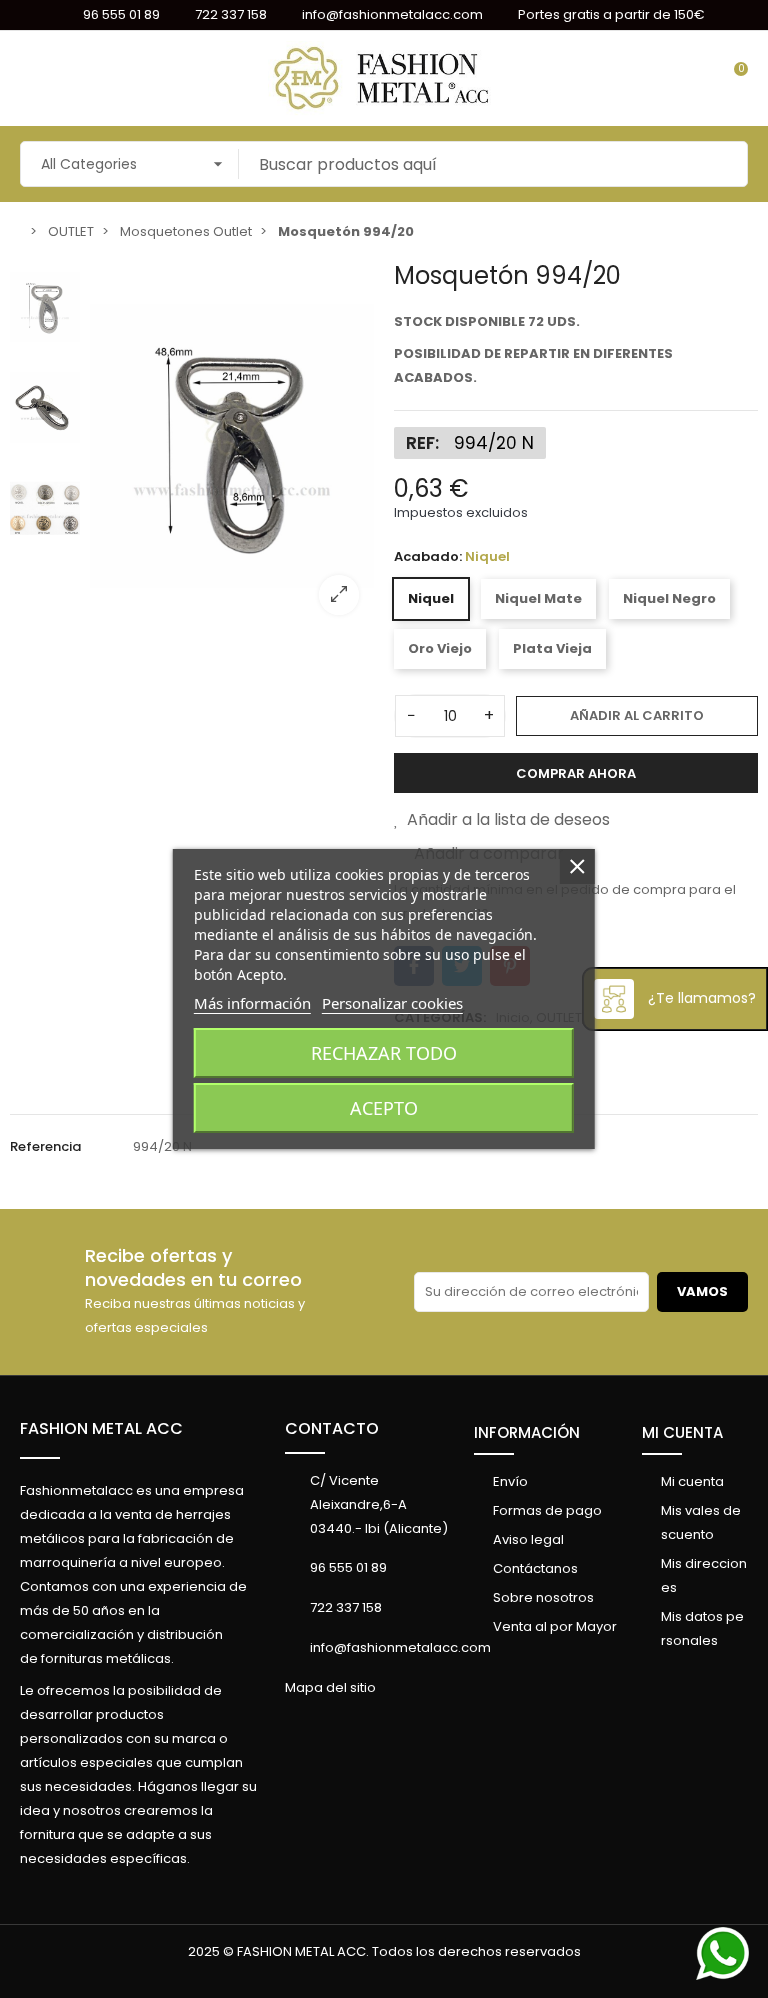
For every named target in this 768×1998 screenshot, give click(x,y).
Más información (252, 1003)
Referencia (45, 1146)
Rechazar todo (384, 1053)
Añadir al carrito (637, 715)
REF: (422, 443)
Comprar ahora (576, 773)
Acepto (384, 1108)
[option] (232, 446)
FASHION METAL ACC (101, 1428)
